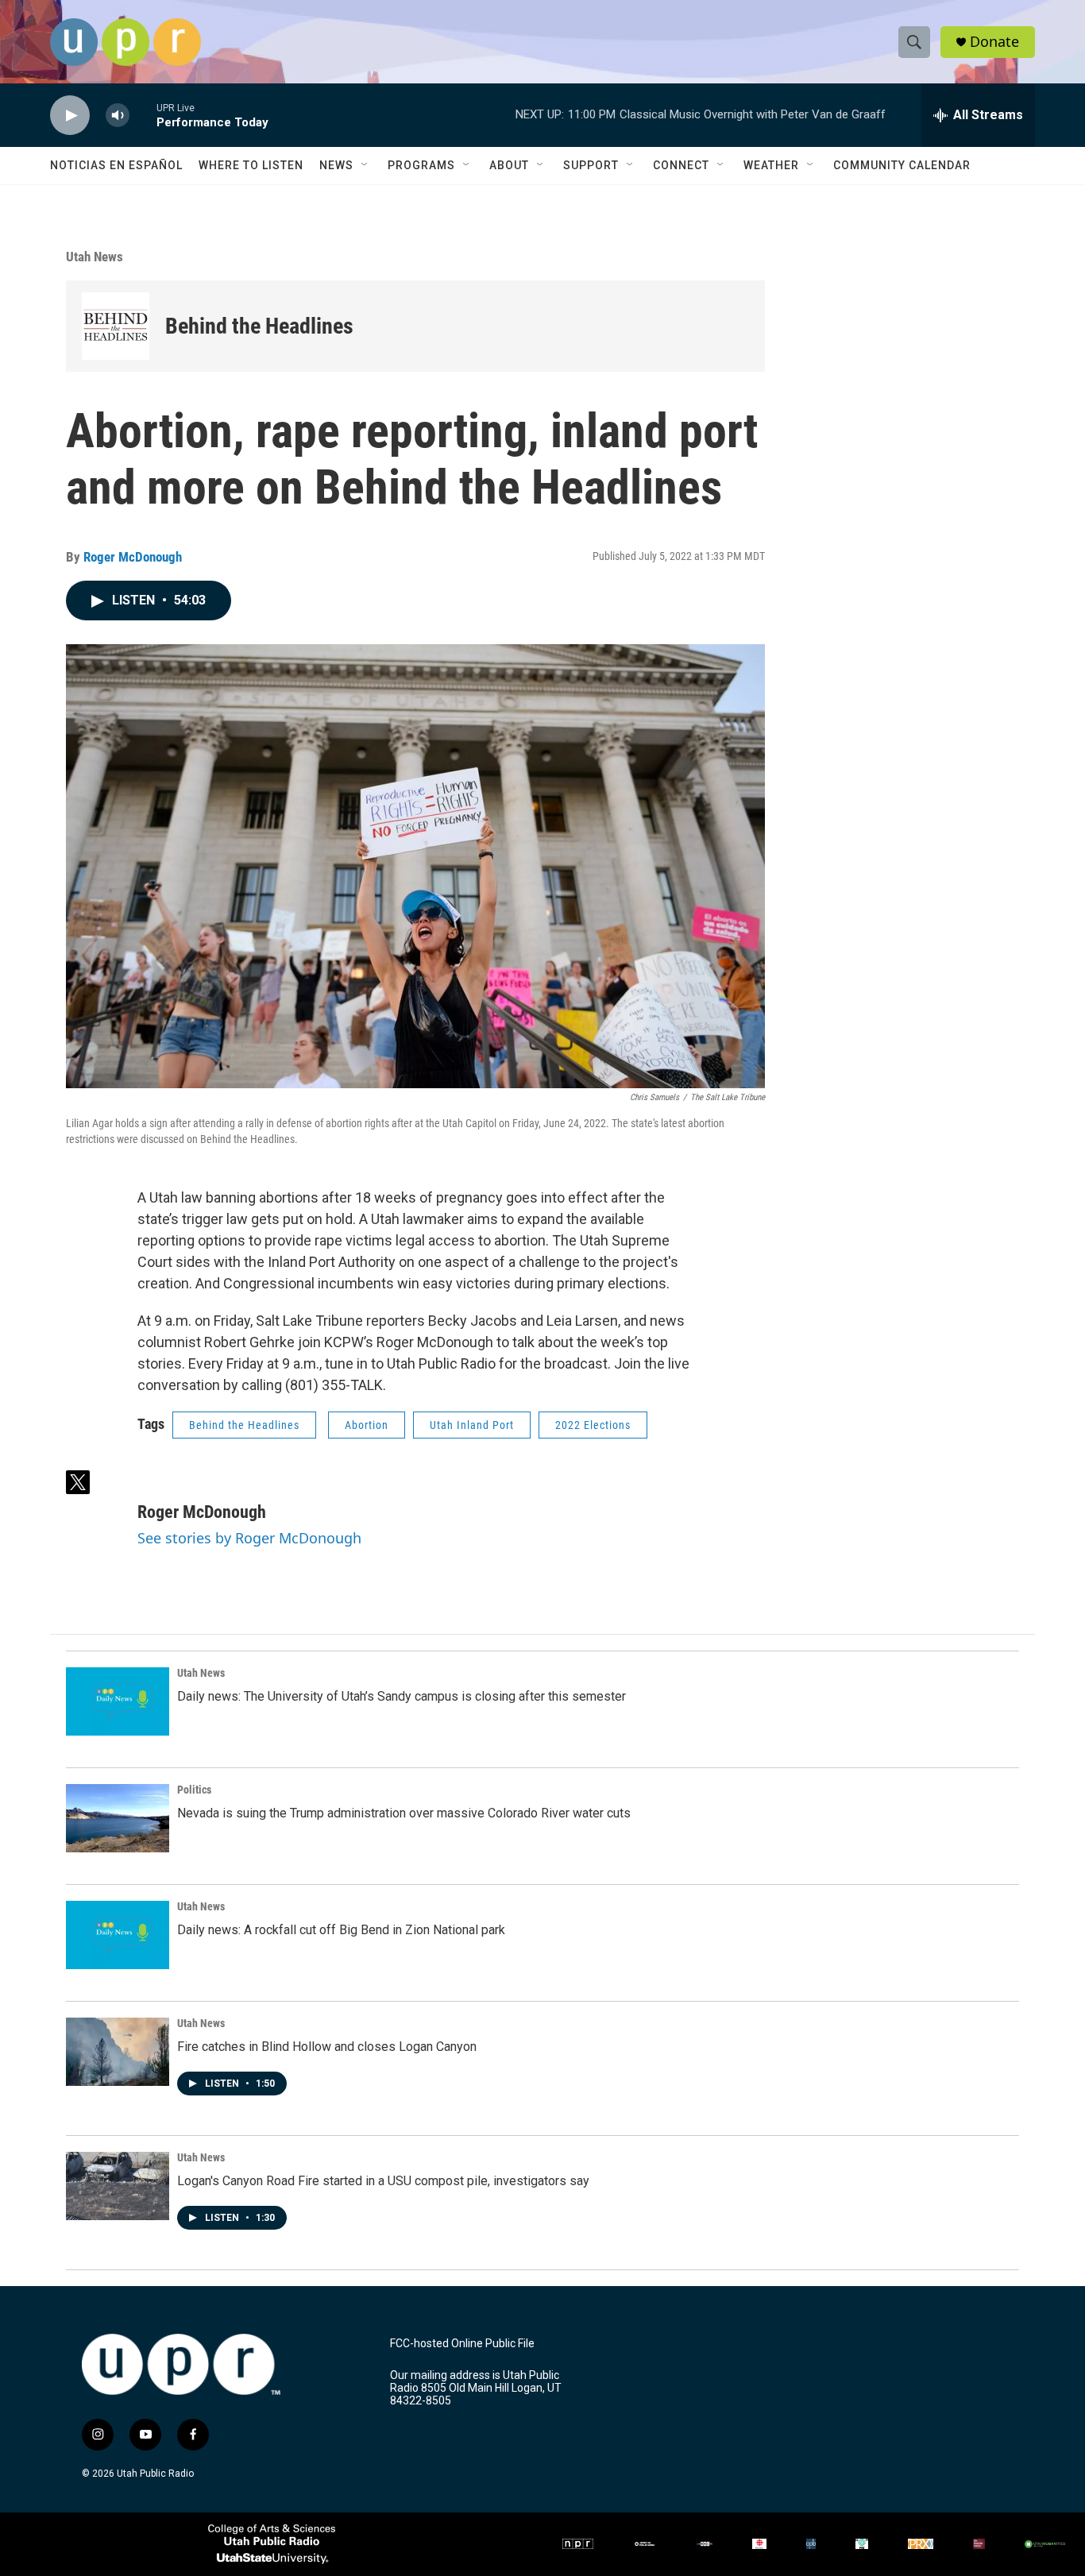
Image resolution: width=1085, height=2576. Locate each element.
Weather (771, 165)
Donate (994, 42)
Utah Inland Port (472, 1425)
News (336, 165)
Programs (421, 165)
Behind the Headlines (259, 326)
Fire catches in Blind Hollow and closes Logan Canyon (327, 2047)
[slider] (143, 115)
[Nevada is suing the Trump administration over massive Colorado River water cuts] (118, 1818)
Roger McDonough (133, 557)
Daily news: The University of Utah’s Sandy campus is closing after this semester (402, 1696)
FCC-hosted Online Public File (462, 2344)
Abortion (367, 1425)
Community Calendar (902, 165)
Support (591, 165)
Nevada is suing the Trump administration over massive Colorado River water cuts (404, 1813)
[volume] (118, 116)
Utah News (95, 257)
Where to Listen (251, 165)
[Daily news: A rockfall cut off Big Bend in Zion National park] (118, 1935)
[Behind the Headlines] (116, 326)
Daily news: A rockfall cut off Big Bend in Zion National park (341, 1930)
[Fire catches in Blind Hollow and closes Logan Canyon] (118, 2052)
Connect (681, 165)
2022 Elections (593, 1425)
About (509, 165)
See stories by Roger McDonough (249, 1538)
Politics (194, 1790)
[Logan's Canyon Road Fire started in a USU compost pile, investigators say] (118, 2186)
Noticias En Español (116, 165)
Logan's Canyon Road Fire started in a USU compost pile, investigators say (383, 2181)
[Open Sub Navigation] (365, 165)
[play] (70, 116)
